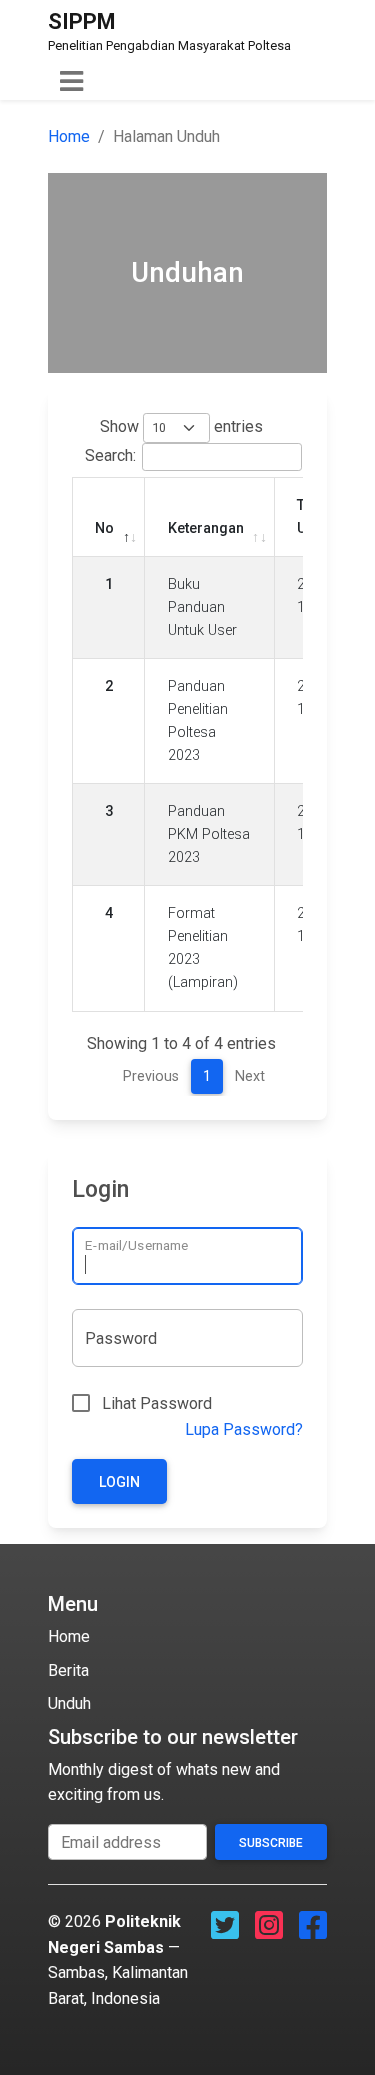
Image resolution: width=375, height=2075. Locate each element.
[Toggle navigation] (71, 81)
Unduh (69, 1703)
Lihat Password (157, 1403)
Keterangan (206, 528)
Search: (110, 455)
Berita (68, 1670)
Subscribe (271, 1843)
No (104, 528)
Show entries (181, 426)
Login (119, 1482)
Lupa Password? (244, 1429)
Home (69, 136)
